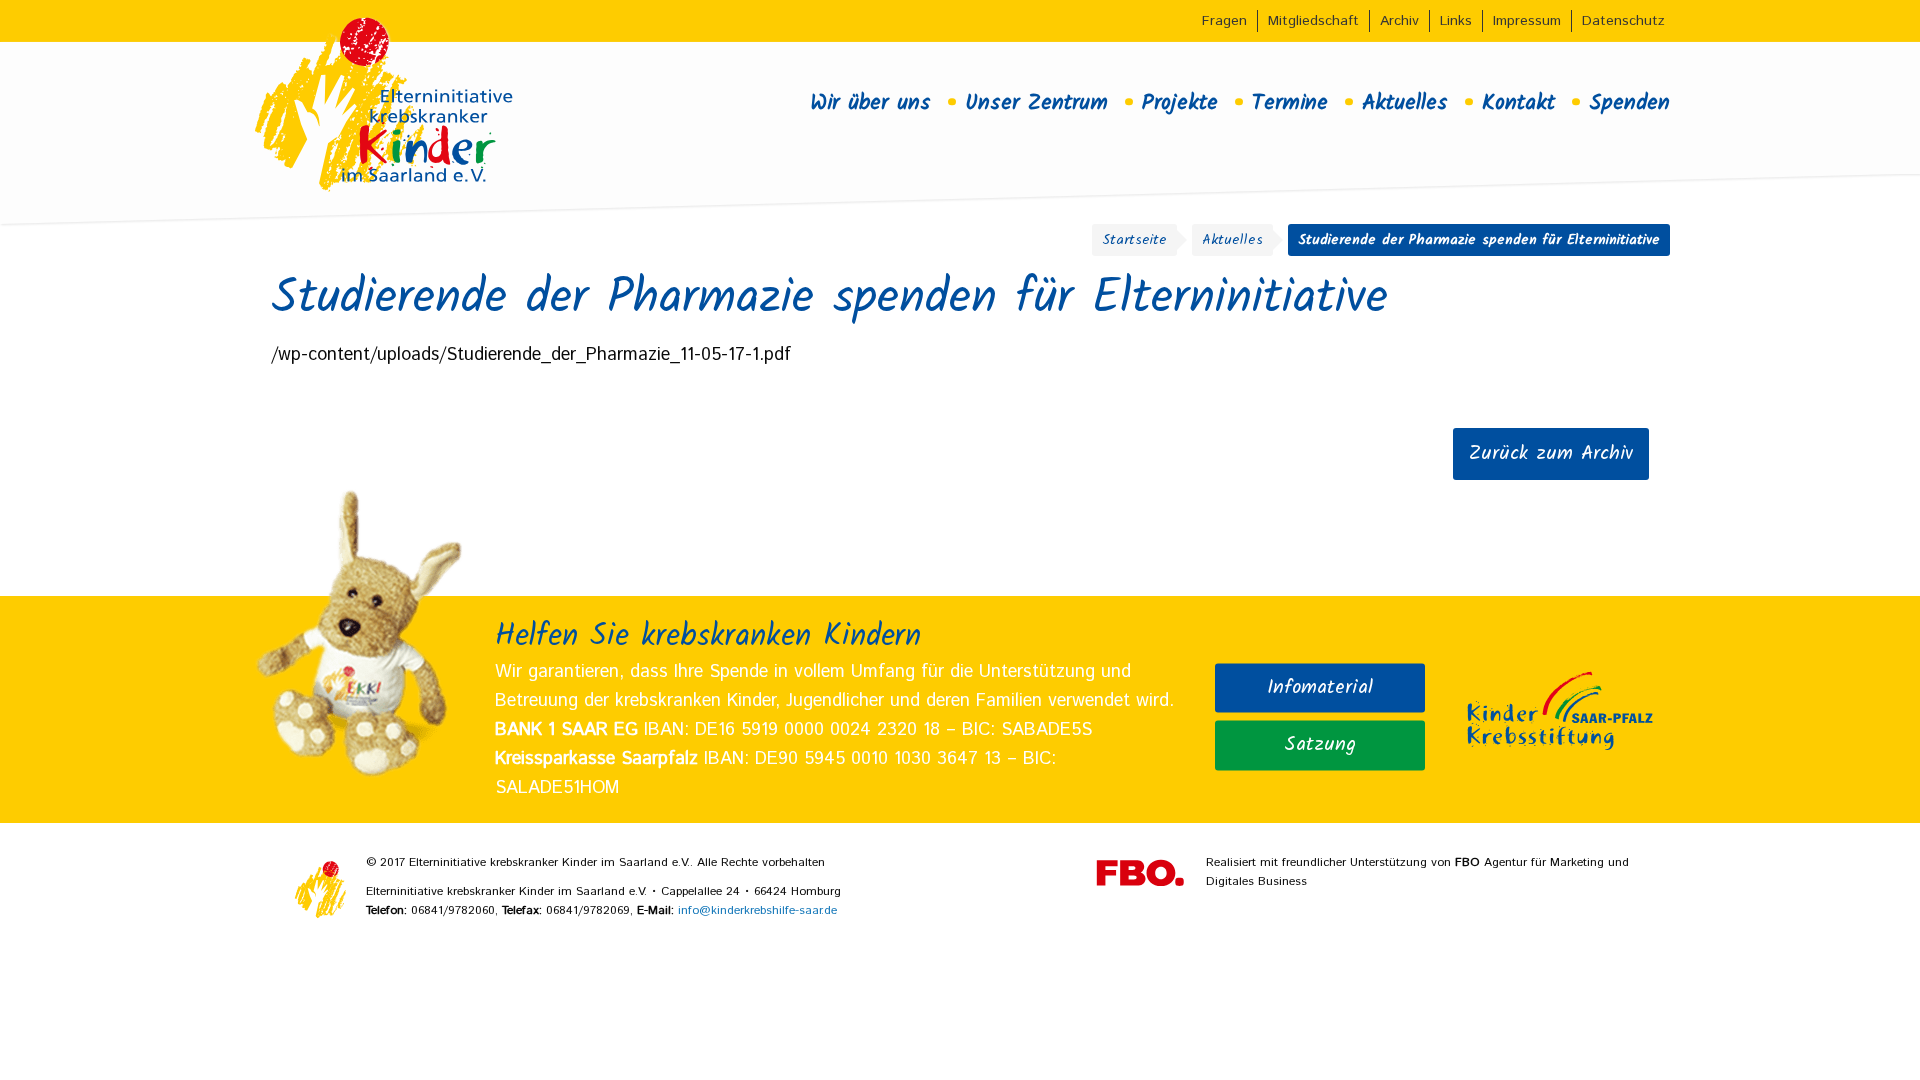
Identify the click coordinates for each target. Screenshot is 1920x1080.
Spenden (1629, 103)
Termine (1290, 103)
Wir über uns (870, 103)
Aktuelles (1405, 103)
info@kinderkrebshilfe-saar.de (757, 910)
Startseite (1134, 240)
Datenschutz (1623, 21)
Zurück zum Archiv (1551, 454)
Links (1456, 21)
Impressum (1527, 21)
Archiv (1399, 21)
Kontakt (1518, 103)
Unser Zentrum (1036, 103)
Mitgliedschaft (1313, 21)
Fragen (1224, 21)
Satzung (1320, 744)
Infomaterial (1320, 687)
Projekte (1180, 103)
